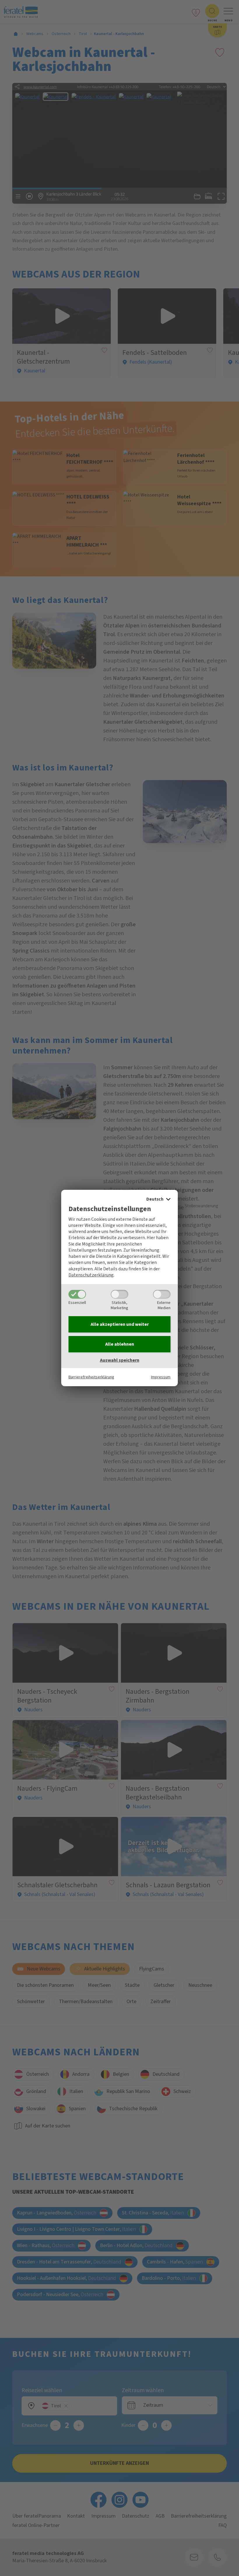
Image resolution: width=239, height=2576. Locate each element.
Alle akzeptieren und (120, 1324)
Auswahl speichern (120, 1360)
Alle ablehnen (120, 1344)
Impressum (161, 1377)
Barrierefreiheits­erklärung (91, 1377)
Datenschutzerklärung (91, 1275)
